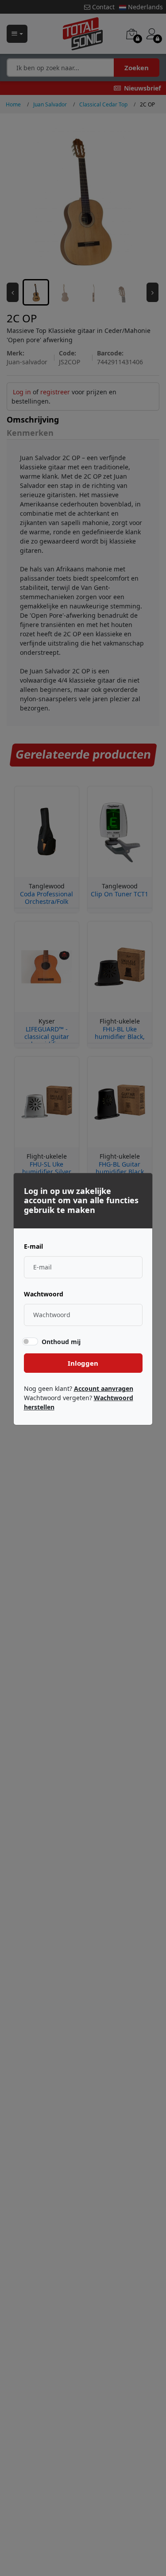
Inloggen (83, 1363)
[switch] (30, 1341)
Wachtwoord (44, 1294)
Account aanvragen (104, 1388)
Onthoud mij (61, 1342)
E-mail (33, 1246)
